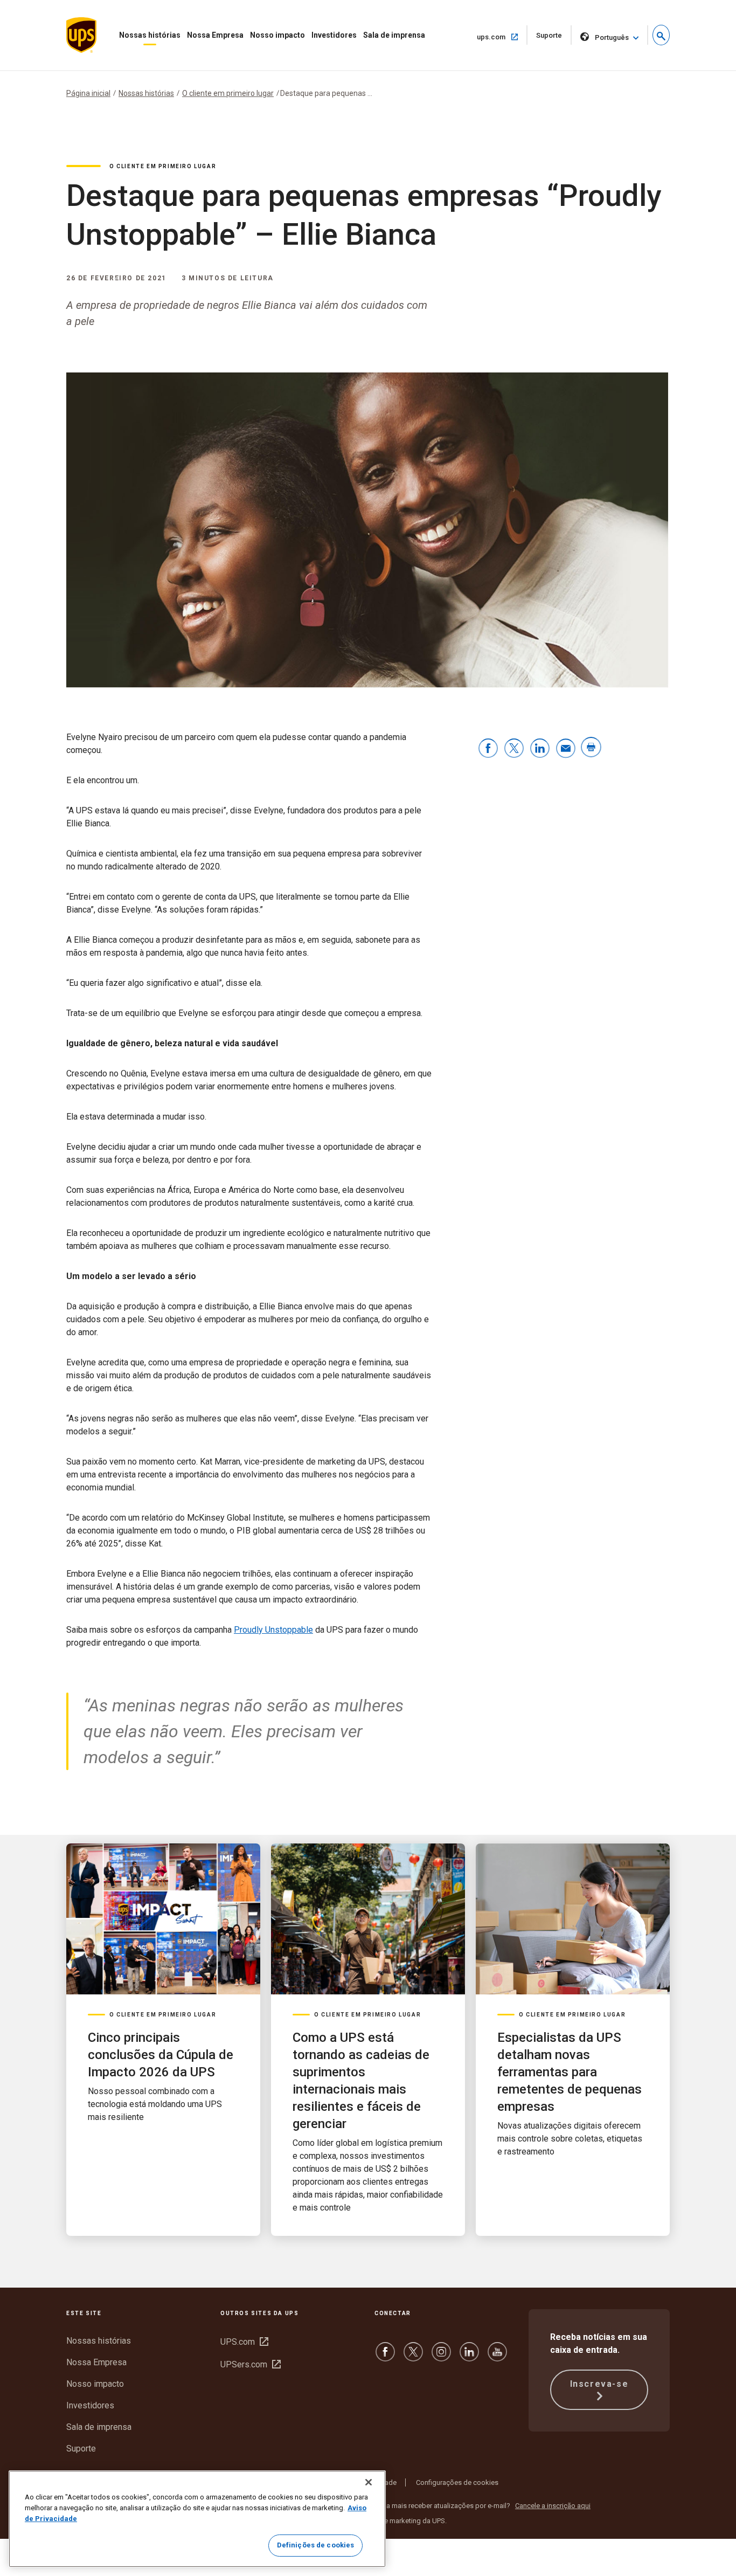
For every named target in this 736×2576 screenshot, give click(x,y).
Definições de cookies (316, 2545)
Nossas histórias (150, 35)
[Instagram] (441, 2357)
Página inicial (88, 93)
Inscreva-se (599, 2384)
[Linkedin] (469, 2357)
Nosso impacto (277, 35)
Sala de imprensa (394, 35)
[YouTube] (497, 2357)
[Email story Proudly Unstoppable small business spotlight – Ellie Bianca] (566, 749)
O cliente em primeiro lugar (228, 93)
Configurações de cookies (457, 2482)
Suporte (554, 38)
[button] (661, 35)
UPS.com (244, 2342)
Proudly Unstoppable (273, 1630)
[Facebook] (385, 2357)
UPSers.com (251, 2364)
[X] (413, 2357)
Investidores (334, 35)
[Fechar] (369, 2482)
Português (612, 37)
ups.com (501, 37)
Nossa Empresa (215, 35)
